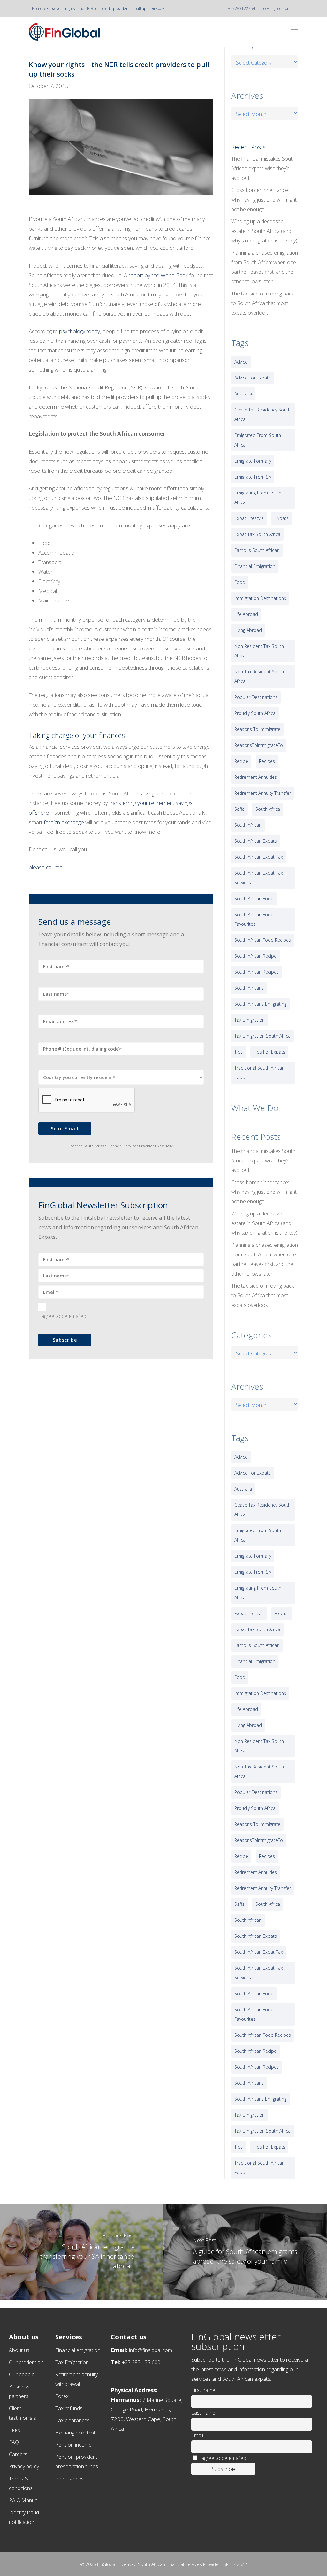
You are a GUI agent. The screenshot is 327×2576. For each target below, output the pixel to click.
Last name (203, 2413)
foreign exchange (64, 822)
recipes (267, 761)
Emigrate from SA (253, 477)
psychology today (80, 331)
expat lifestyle (249, 518)
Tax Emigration (72, 2362)
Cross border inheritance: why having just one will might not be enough (264, 200)
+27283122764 (241, 8)
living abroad (248, 630)
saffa (240, 809)
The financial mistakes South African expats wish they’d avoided (263, 168)
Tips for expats (269, 1052)
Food (240, 582)
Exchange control (75, 2433)
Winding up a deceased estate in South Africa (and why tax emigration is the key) (264, 231)
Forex (62, 2396)
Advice (241, 362)
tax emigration (250, 1020)
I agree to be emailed (62, 1316)
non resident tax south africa (259, 651)
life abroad (246, 614)
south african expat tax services (259, 878)
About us (19, 2350)
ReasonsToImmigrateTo (259, 745)
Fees (15, 2430)
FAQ (14, 2442)
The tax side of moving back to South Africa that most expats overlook (262, 303)
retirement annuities (256, 777)
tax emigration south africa (262, 1036)
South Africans (249, 988)
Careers (18, 2454)
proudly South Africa (255, 713)
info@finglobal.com (275, 8)
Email (197, 2435)
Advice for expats (253, 378)
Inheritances (69, 2479)
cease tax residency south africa (262, 414)
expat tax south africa (257, 534)
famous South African (257, 550)
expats (282, 518)
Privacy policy (24, 2466)
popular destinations (256, 697)
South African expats (256, 841)
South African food (254, 898)
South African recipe (255, 956)
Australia (243, 394)
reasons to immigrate (257, 729)
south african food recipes (263, 940)
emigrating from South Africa (258, 498)
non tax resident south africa (259, 676)
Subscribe (65, 1340)
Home (37, 8)
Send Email (65, 1128)
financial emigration (255, 566)
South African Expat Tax (259, 857)
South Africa (268, 809)
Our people (22, 2374)
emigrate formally (253, 461)
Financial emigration (78, 2350)
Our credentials (26, 2362)
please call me (46, 867)
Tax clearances (72, 2420)
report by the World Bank (158, 275)
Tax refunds (69, 2408)
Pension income (73, 2445)
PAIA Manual (24, 2500)
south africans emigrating (260, 1004)
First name (203, 2390)
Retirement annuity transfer (263, 793)
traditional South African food (259, 1073)
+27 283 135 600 (141, 2362)
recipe (241, 761)
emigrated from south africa (258, 440)
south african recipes (257, 972)
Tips (239, 1052)
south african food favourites (254, 919)
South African (248, 825)
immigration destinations (260, 598)
